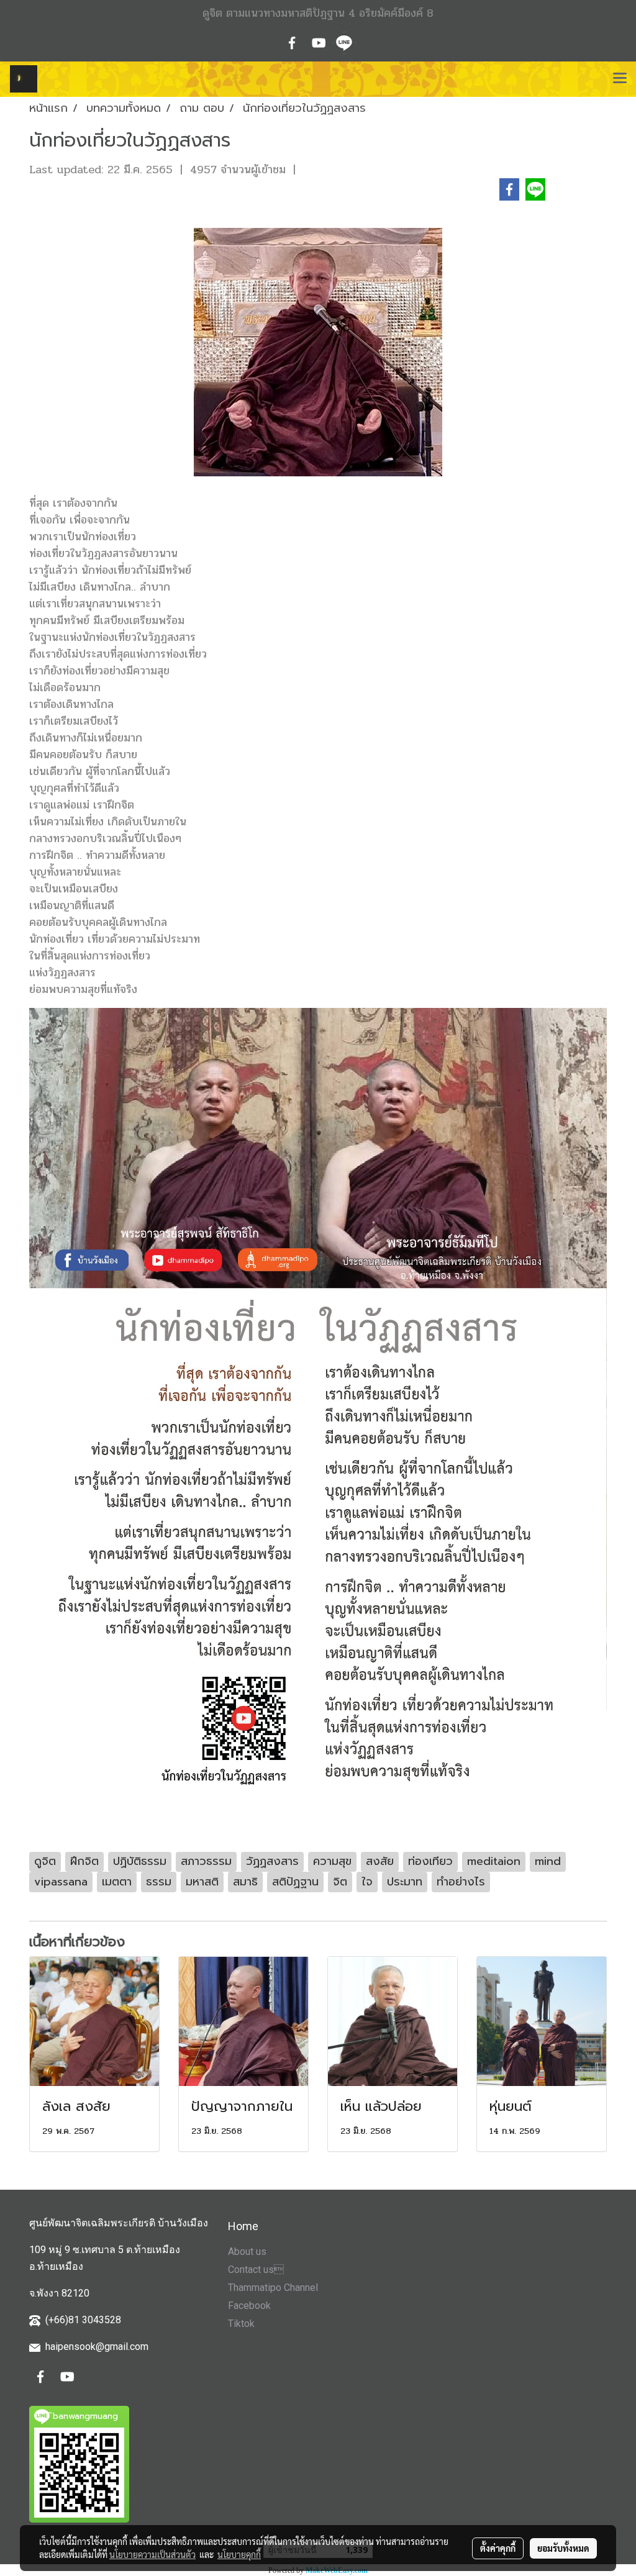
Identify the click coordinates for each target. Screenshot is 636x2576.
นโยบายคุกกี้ (239, 2554)
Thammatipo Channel (273, 2288)
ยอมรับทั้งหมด (563, 2548)
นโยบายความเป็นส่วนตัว (152, 2554)
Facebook (249, 2306)
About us (247, 2252)
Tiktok (241, 2324)
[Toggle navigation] (620, 79)
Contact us (256, 2270)
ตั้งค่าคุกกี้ (498, 2548)
